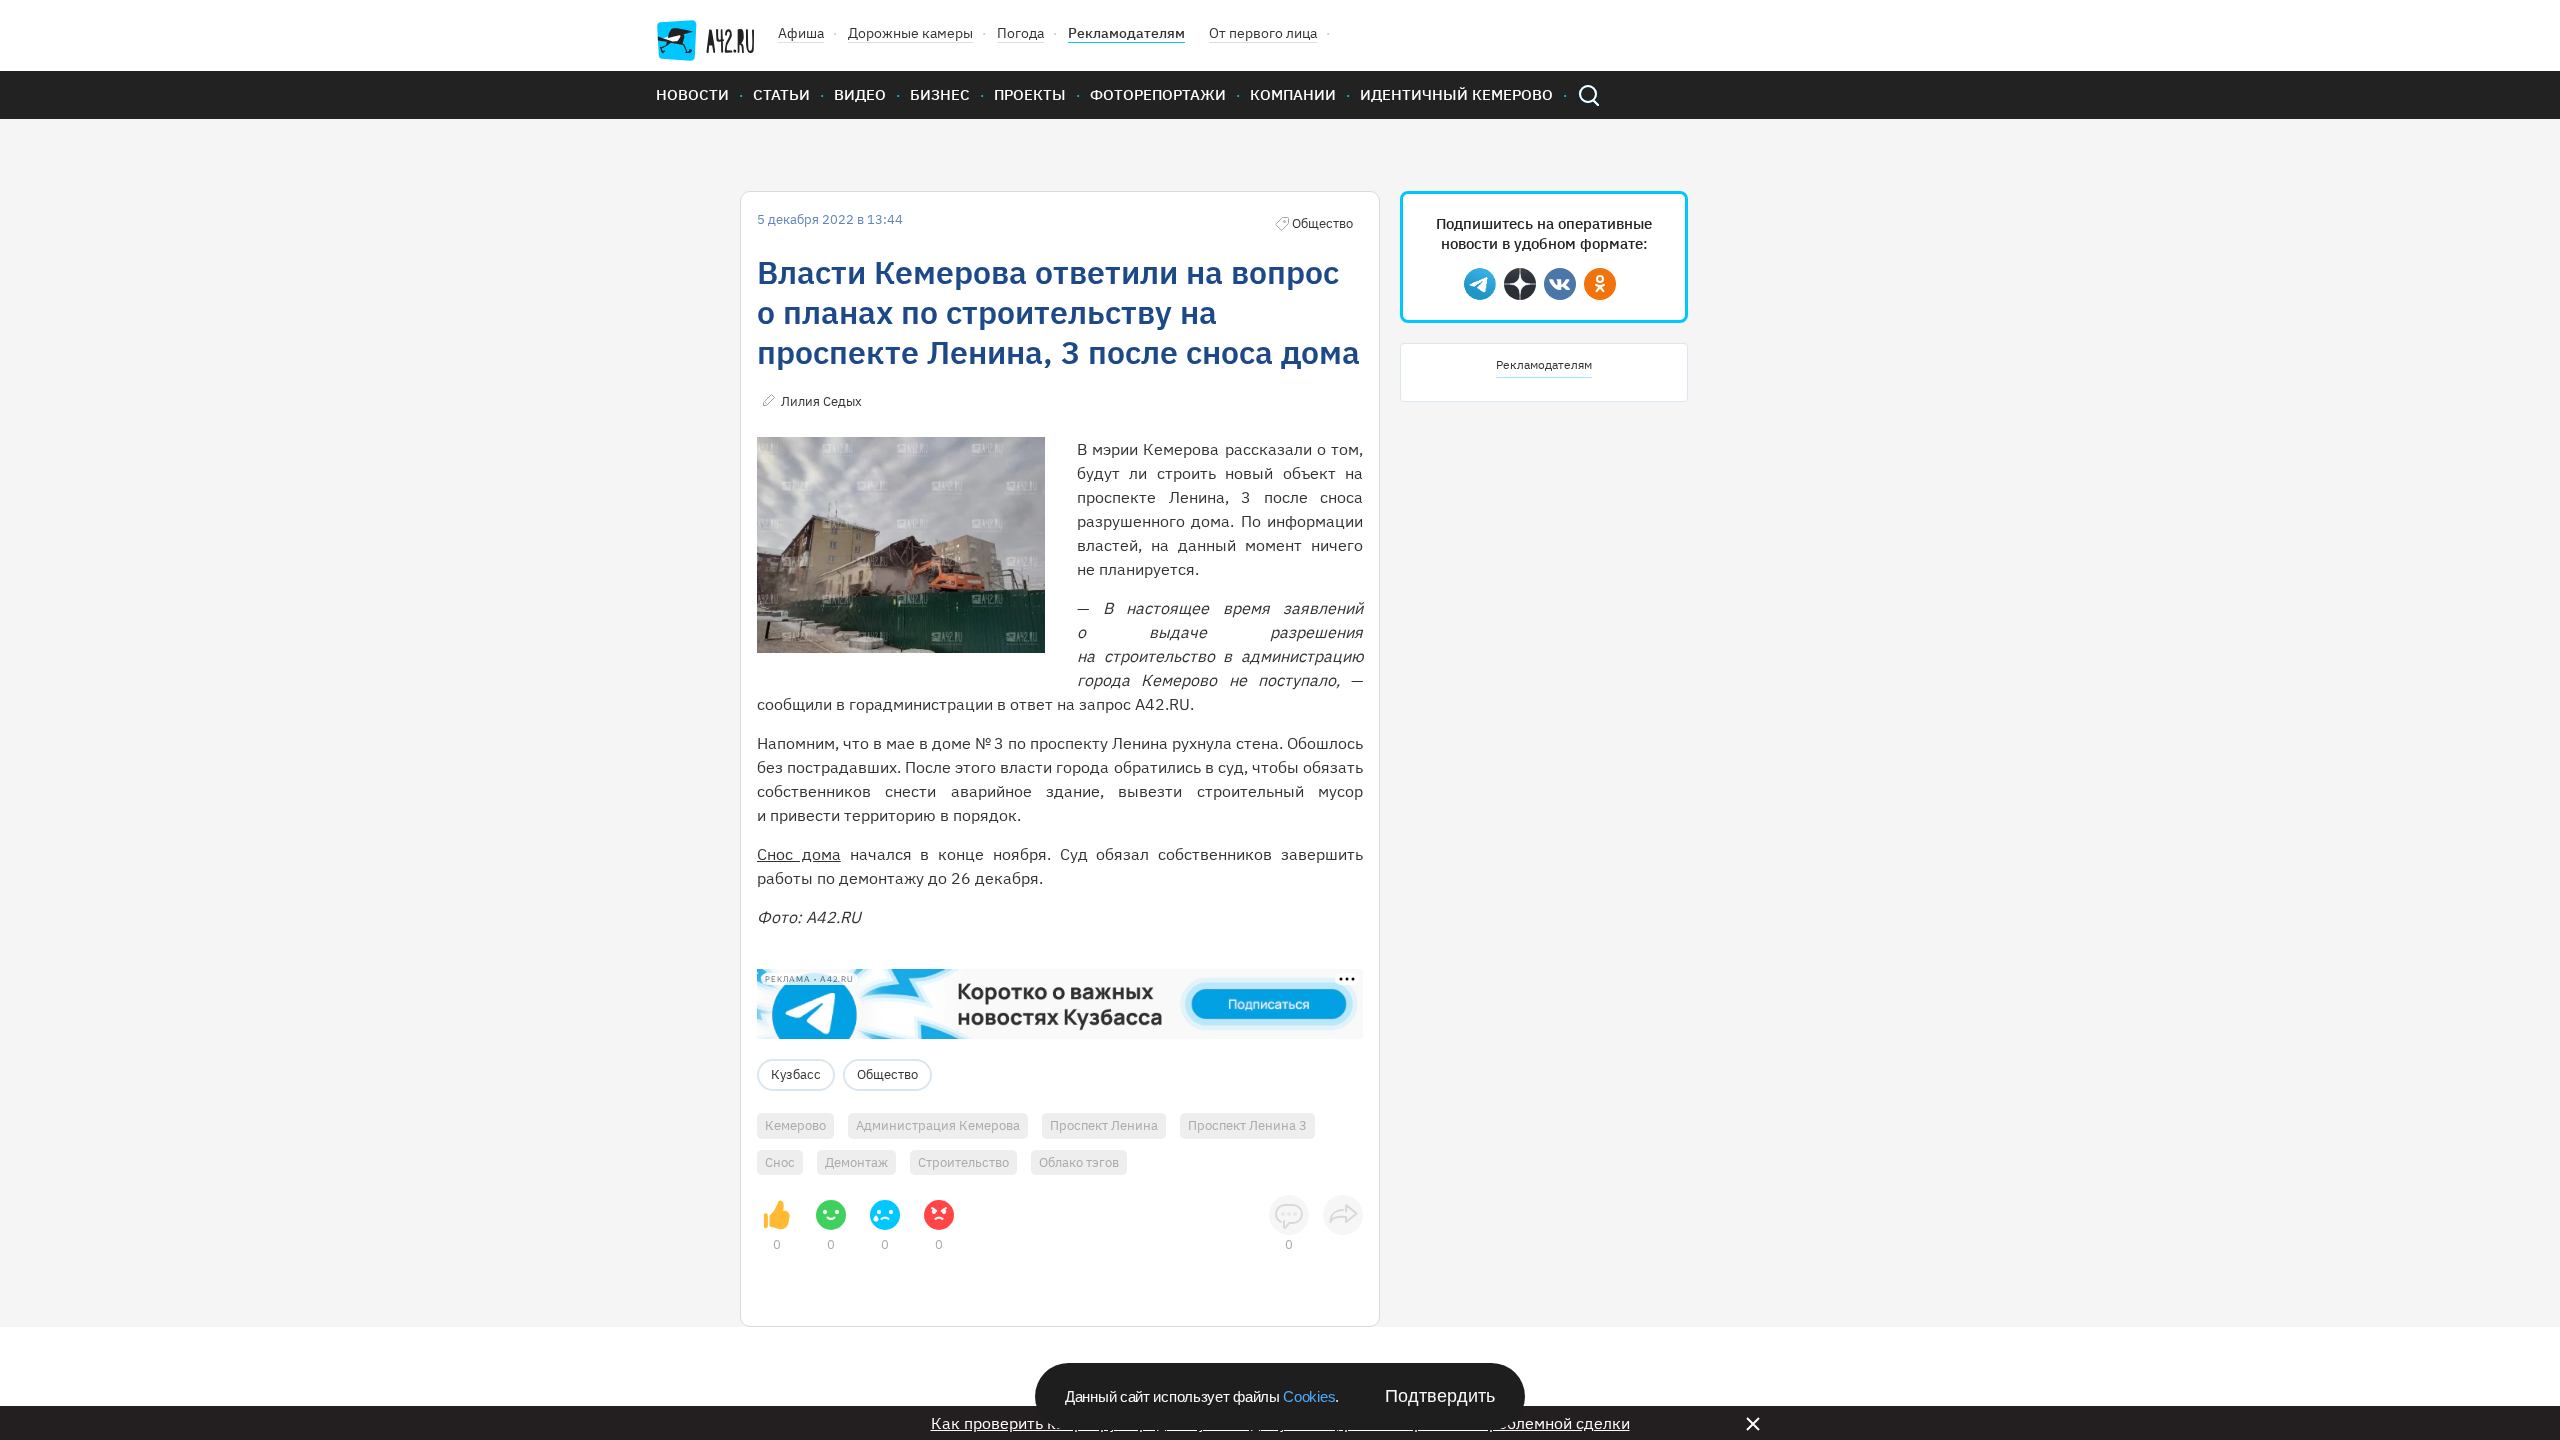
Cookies (1309, 1396)
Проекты (1030, 94)
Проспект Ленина (1104, 1125)
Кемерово (795, 1125)
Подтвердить (1440, 1396)
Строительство (963, 1162)
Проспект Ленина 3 (1247, 1125)
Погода (1020, 33)
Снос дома (799, 854)
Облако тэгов (1079, 1162)
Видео (860, 94)
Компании (1293, 94)
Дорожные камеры (910, 33)
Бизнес (940, 94)
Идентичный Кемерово (1456, 94)
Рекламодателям (1126, 33)
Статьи (781, 94)
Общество (887, 1074)
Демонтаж (856, 1162)
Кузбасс (796, 1074)
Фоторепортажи (1158, 94)
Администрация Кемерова (938, 1125)
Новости (692, 94)
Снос (780, 1162)
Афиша (801, 33)
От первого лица (1263, 33)
